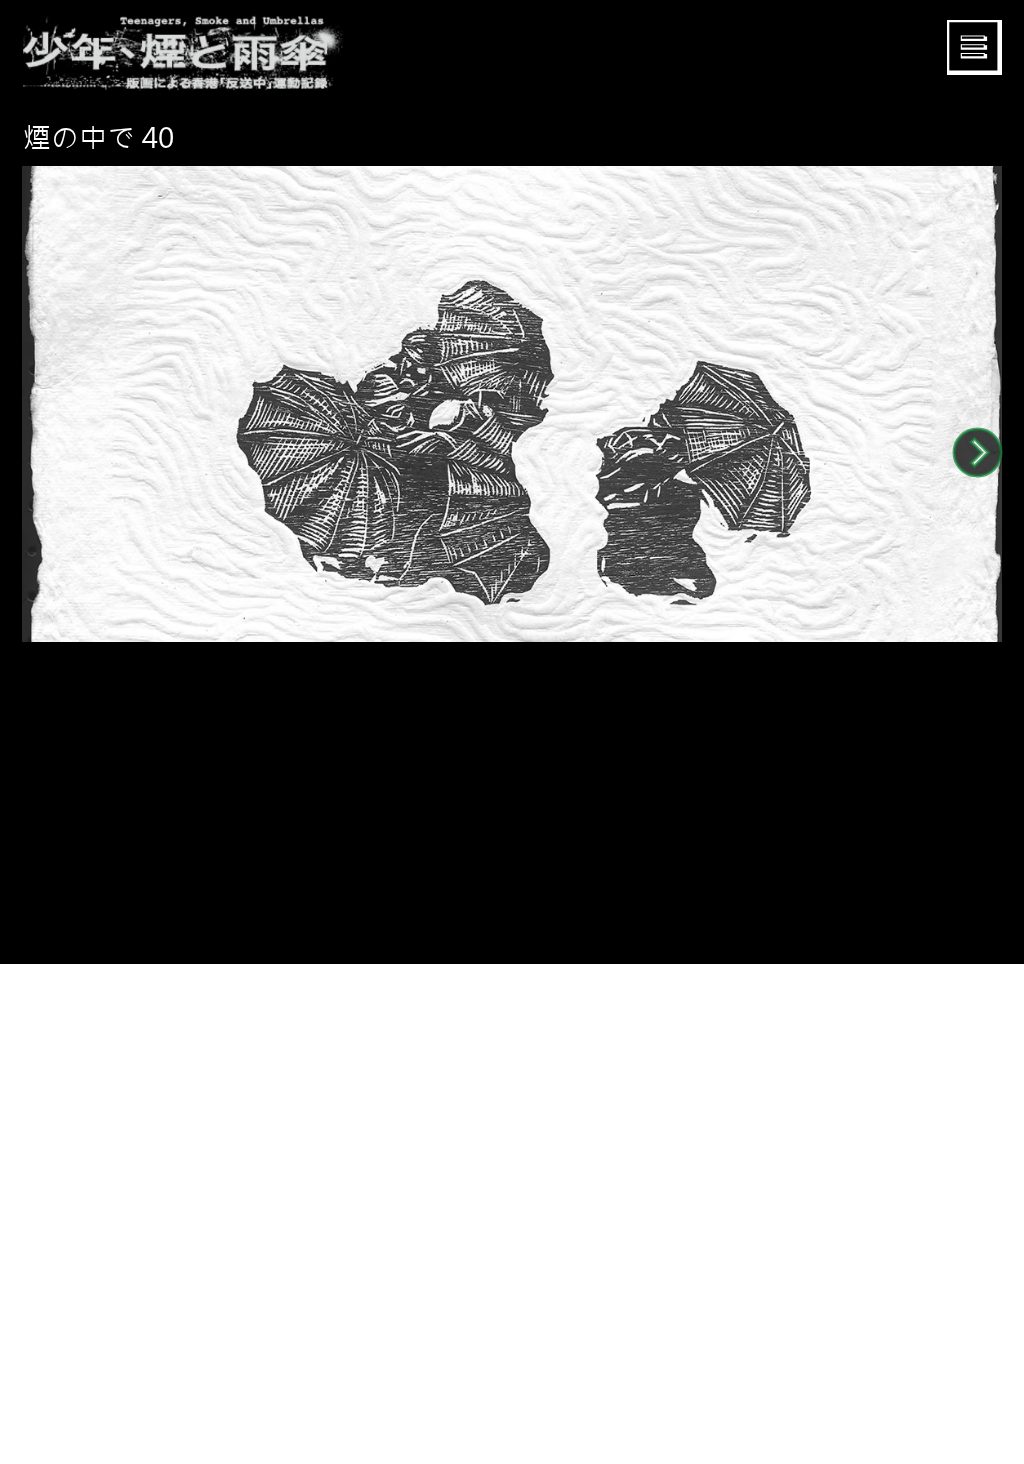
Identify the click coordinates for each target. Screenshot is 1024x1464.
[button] (974, 47)
